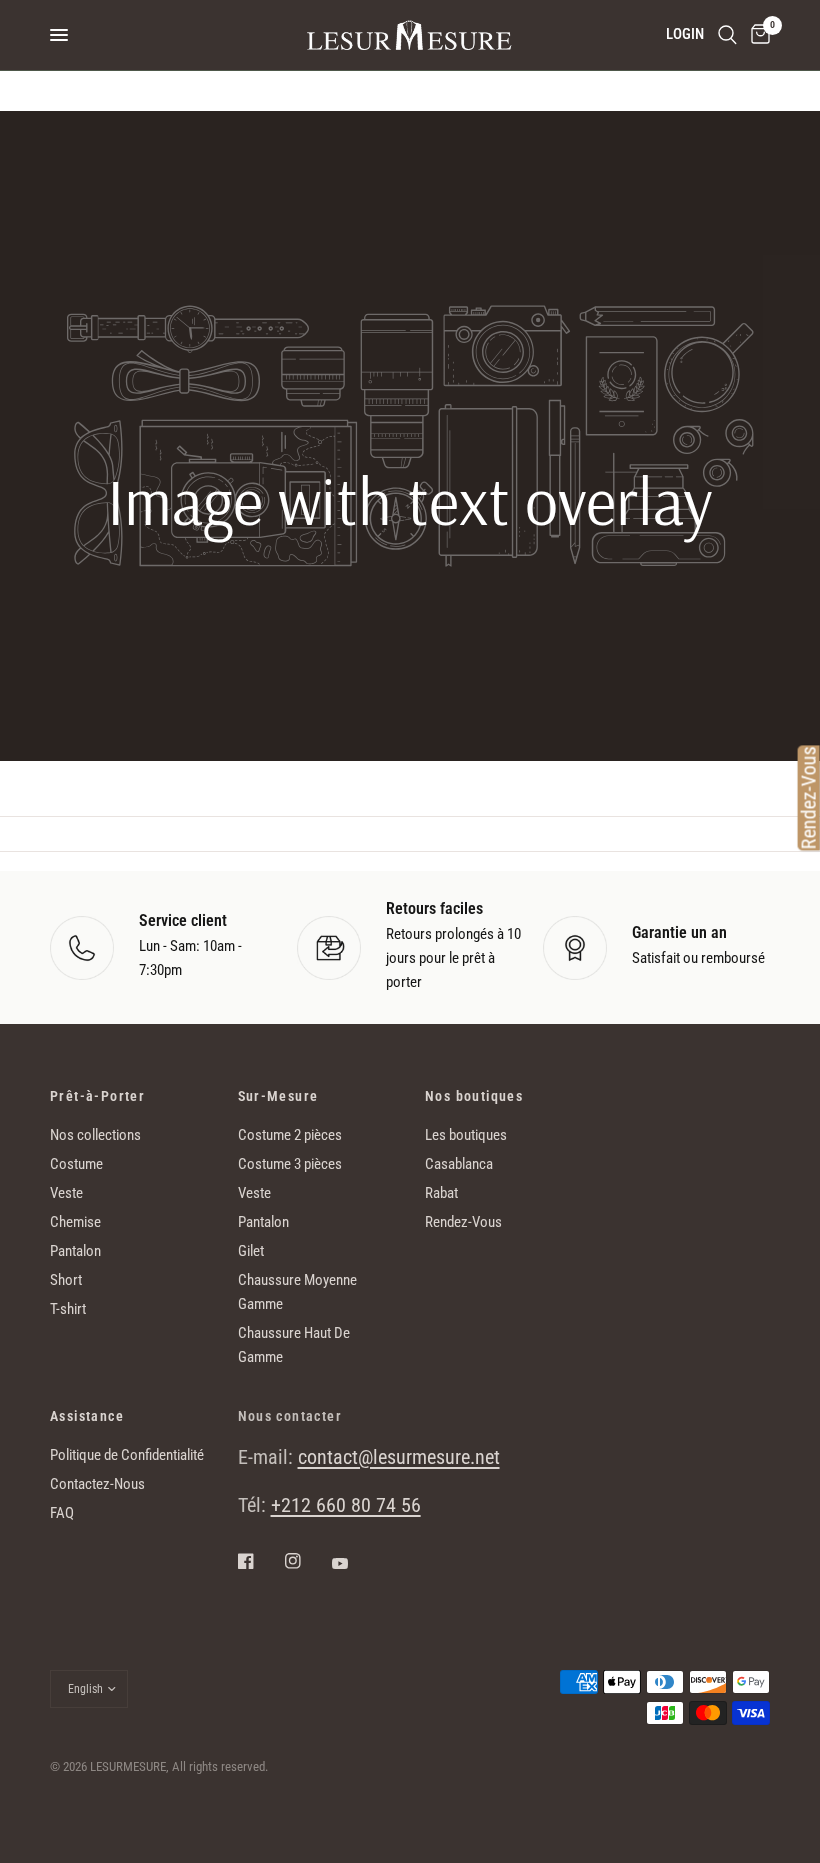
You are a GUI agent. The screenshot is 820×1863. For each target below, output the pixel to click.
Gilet (251, 1251)
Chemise (75, 1222)
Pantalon (75, 1251)
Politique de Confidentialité (127, 1455)
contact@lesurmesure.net (399, 1457)
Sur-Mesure (278, 1096)
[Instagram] (307, 1561)
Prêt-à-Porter (97, 1096)
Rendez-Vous (463, 1222)
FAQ (62, 1513)
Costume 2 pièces (290, 1135)
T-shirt (68, 1309)
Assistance (87, 1416)
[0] (757, 35)
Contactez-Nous (97, 1484)
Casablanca (459, 1164)
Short (66, 1280)
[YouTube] (354, 1563)
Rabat (441, 1193)
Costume (76, 1164)
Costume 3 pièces (290, 1164)
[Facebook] (260, 1561)
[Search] (727, 35)
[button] (409, 657)
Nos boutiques (474, 1096)
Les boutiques (466, 1135)
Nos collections (95, 1135)
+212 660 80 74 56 (346, 1505)
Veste (66, 1193)
